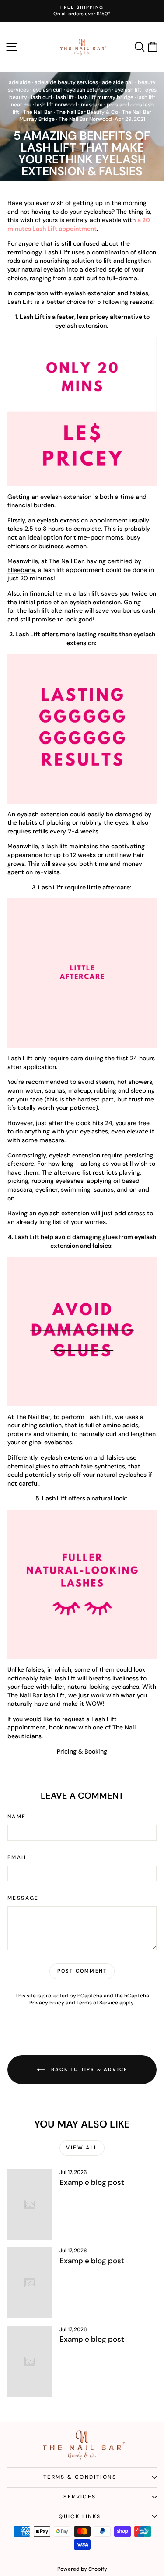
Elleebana (21, 570)
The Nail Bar (38, 112)
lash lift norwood (56, 105)
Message (23, 1898)
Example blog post (92, 2182)
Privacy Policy (47, 2003)
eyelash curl (48, 90)
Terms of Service (97, 2003)
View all (82, 2148)
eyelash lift (128, 90)
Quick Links (80, 2516)
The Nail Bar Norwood (85, 119)
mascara (92, 105)
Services (80, 2497)
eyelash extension (89, 90)
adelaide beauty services (66, 82)
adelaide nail (118, 82)
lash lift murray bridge (106, 97)
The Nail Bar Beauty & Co (87, 112)
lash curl (42, 97)
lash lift (65, 97)
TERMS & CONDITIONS (80, 2477)
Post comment (82, 1971)
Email (17, 1857)
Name (17, 1817)
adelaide (20, 82)
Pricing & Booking (82, 1751)
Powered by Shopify (82, 2569)
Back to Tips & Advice (88, 2069)
